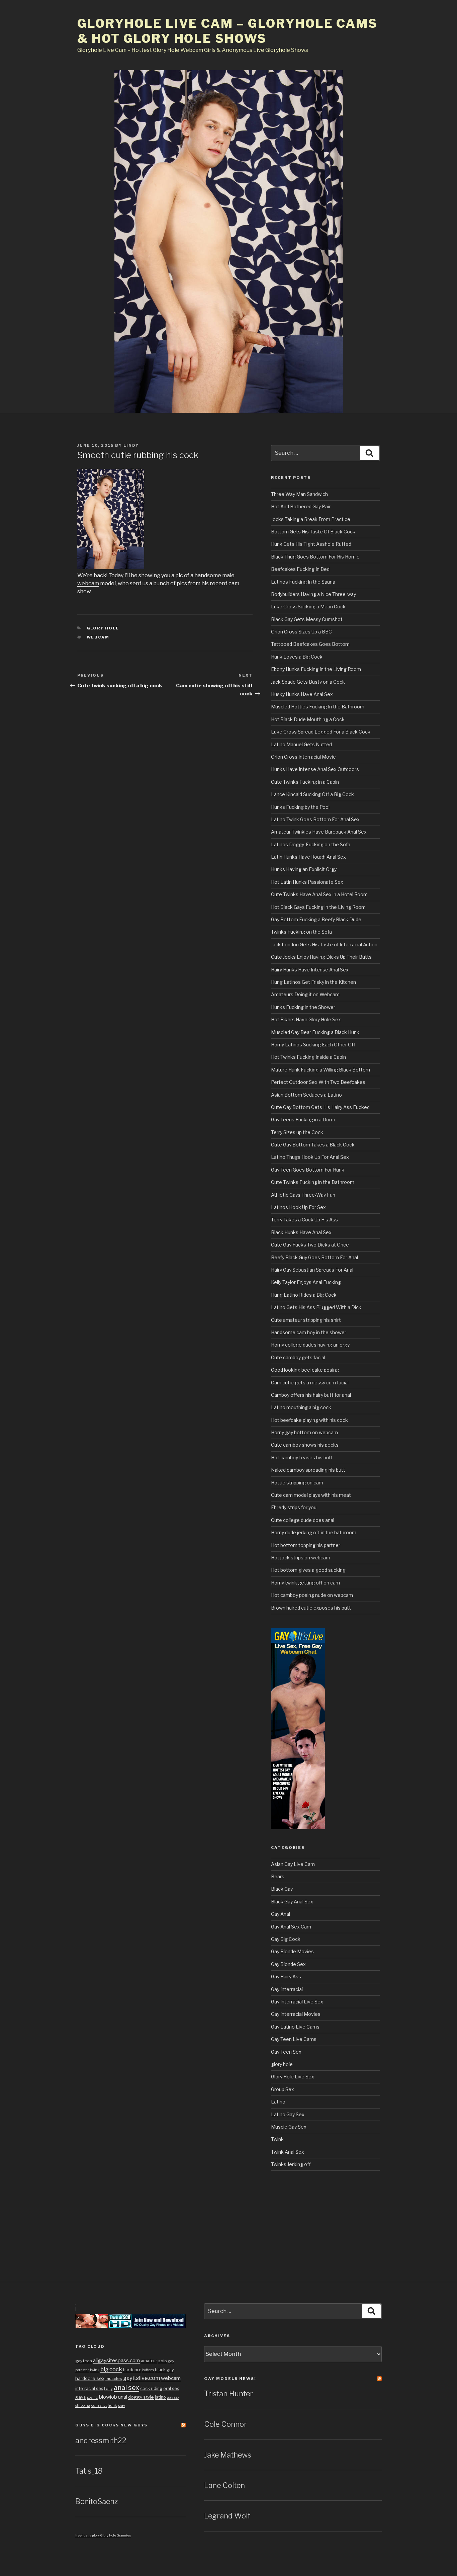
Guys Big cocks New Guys (111, 2425)
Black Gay (282, 1889)
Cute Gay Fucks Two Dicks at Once (310, 1245)
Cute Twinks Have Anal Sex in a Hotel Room (319, 894)
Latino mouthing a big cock (301, 1407)
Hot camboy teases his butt (302, 1457)
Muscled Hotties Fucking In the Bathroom (318, 707)
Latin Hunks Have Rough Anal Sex (308, 857)
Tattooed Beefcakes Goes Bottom (310, 644)
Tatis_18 (89, 2471)
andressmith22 (101, 2440)
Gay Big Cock (286, 1939)
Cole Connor (225, 2424)
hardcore (132, 2370)
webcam (88, 583)
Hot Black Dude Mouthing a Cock (308, 719)
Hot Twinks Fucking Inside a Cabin (308, 1057)
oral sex (171, 2388)
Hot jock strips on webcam (301, 1558)
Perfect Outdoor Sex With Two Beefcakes (318, 1082)
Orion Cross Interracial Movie (303, 757)
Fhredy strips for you (294, 1507)
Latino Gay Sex (288, 2114)
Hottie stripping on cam (297, 1483)
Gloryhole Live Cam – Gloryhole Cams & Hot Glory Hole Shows (227, 31)
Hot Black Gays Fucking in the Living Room (318, 907)
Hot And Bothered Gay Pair (301, 506)
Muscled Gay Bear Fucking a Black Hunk (315, 1032)
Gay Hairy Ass (286, 1977)
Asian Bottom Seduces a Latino (306, 1095)
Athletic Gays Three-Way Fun (303, 1195)
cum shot (99, 2406)
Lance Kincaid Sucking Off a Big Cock (312, 794)
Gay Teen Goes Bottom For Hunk (308, 1170)
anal (123, 2397)
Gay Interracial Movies (296, 2014)
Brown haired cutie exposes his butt (311, 1608)
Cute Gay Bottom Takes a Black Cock (313, 1145)
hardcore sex (90, 2378)
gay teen (84, 2361)
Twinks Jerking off (291, 2164)
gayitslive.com (142, 2378)
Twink (277, 2139)
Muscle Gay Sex (289, 2127)
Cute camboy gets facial (298, 1357)
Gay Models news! (230, 2379)
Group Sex (283, 2089)
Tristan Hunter (229, 2394)
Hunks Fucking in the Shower (303, 1007)
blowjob (108, 2397)
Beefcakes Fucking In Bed (300, 569)
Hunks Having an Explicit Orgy (304, 869)
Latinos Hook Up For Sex (298, 1207)
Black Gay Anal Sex (292, 1902)
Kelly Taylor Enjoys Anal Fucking (306, 1282)
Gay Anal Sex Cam (291, 1927)
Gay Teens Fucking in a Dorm (303, 1120)
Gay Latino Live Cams (295, 2027)
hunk (112, 2405)
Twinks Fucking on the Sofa (301, 932)
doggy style (141, 2397)
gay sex (173, 2397)
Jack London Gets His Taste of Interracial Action (324, 944)
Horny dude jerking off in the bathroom (314, 1532)
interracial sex (89, 2388)
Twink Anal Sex (288, 2152)
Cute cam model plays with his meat (311, 1495)
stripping (83, 2406)
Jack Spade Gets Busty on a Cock (308, 682)
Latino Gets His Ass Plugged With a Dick (316, 1307)
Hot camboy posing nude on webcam (312, 1595)
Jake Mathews (228, 2455)
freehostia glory (87, 2535)
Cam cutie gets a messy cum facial (310, 1383)
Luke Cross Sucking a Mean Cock (308, 607)
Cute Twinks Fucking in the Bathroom (313, 1182)
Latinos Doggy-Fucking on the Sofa (311, 844)
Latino (278, 2102)
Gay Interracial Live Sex (297, 2002)
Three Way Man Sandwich (299, 494)
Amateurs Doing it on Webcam (305, 994)
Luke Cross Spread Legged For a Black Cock (321, 732)
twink (95, 2370)
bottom (148, 2370)
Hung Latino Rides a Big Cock (304, 1295)
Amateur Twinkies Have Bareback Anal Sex (319, 832)
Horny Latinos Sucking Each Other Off (313, 1045)
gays (81, 2397)
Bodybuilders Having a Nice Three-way (313, 594)
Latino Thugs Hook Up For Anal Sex (310, 1157)
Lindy (131, 445)
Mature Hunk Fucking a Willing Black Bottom (321, 1070)
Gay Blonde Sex (288, 1964)
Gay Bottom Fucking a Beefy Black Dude (316, 919)
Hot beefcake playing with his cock (309, 1420)
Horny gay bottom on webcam (304, 1432)
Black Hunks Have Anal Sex (301, 1232)
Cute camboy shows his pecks (305, 1445)
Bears (278, 1876)
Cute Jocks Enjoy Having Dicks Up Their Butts (321, 957)
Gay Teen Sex (286, 2052)
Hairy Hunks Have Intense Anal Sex (310, 970)
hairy (108, 2389)
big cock (111, 2369)
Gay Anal (281, 1914)
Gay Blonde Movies (292, 1951)
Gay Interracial (287, 1989)
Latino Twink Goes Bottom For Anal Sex (315, 819)
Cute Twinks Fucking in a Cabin (305, 782)
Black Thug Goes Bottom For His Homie (315, 557)
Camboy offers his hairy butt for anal (311, 1395)
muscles (114, 2379)
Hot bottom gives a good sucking (308, 1570)
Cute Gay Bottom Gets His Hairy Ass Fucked (320, 1107)
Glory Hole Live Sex (293, 2077)
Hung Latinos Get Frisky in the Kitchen (313, 982)
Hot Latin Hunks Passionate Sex (307, 882)
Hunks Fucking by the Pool (300, 807)
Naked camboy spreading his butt (308, 1470)
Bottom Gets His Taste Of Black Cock (313, 532)
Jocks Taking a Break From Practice (311, 519)
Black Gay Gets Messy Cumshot (307, 619)
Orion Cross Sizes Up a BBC (301, 632)
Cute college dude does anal (303, 1520)
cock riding (151, 2388)
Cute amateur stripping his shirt (306, 1320)
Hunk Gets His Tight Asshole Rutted (311, 544)
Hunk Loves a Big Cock (297, 657)
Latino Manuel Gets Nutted (301, 744)
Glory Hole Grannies (116, 2535)
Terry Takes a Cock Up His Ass (304, 1220)
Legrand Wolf (227, 2516)
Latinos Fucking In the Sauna (303, 582)
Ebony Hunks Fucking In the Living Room (316, 669)
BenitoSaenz (97, 2501)
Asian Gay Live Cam (293, 1864)
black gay (164, 2370)
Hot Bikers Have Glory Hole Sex (306, 1019)
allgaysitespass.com (116, 2360)
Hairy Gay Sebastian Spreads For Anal (312, 1270)
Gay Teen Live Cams (294, 2039)
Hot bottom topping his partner (306, 1545)
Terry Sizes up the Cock (297, 1132)
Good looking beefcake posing (305, 1370)
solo (163, 2361)
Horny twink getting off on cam (305, 1583)
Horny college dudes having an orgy (310, 1345)
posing (93, 2397)
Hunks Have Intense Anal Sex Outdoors (315, 769)
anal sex (126, 2388)
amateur (149, 2361)
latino (160, 2397)
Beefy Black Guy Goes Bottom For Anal (314, 1257)
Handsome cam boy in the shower (309, 1332)
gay (122, 2405)
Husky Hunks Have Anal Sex (302, 694)
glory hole (103, 628)
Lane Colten (224, 2485)
